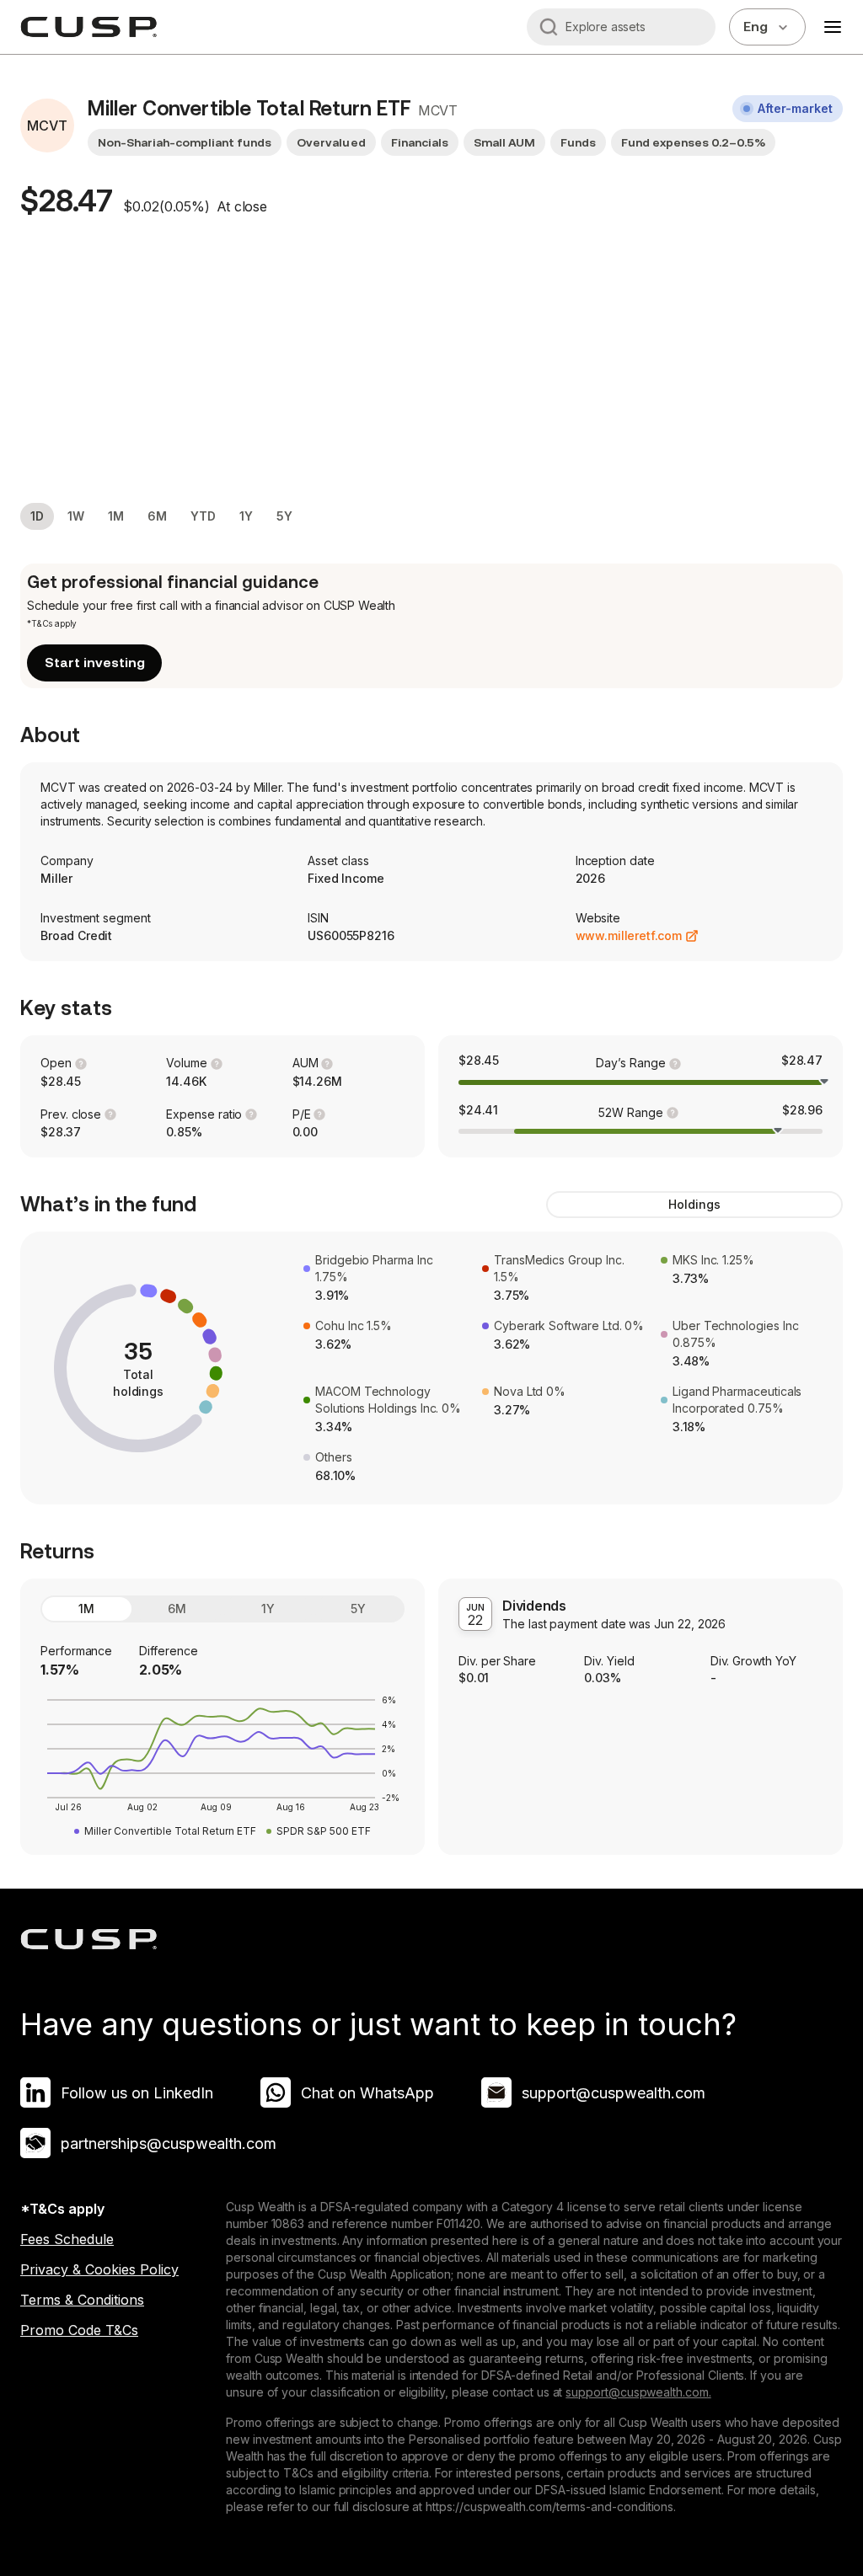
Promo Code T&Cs (79, 2330)
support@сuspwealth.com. (638, 2392)
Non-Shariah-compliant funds (185, 142)
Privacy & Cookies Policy (99, 2269)
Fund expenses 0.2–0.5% (693, 142)
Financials (420, 142)
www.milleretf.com (629, 935)
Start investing (95, 663)
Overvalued (331, 142)
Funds (578, 142)
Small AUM (504, 142)
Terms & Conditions (82, 2300)
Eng (756, 27)
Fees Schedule (67, 2239)
